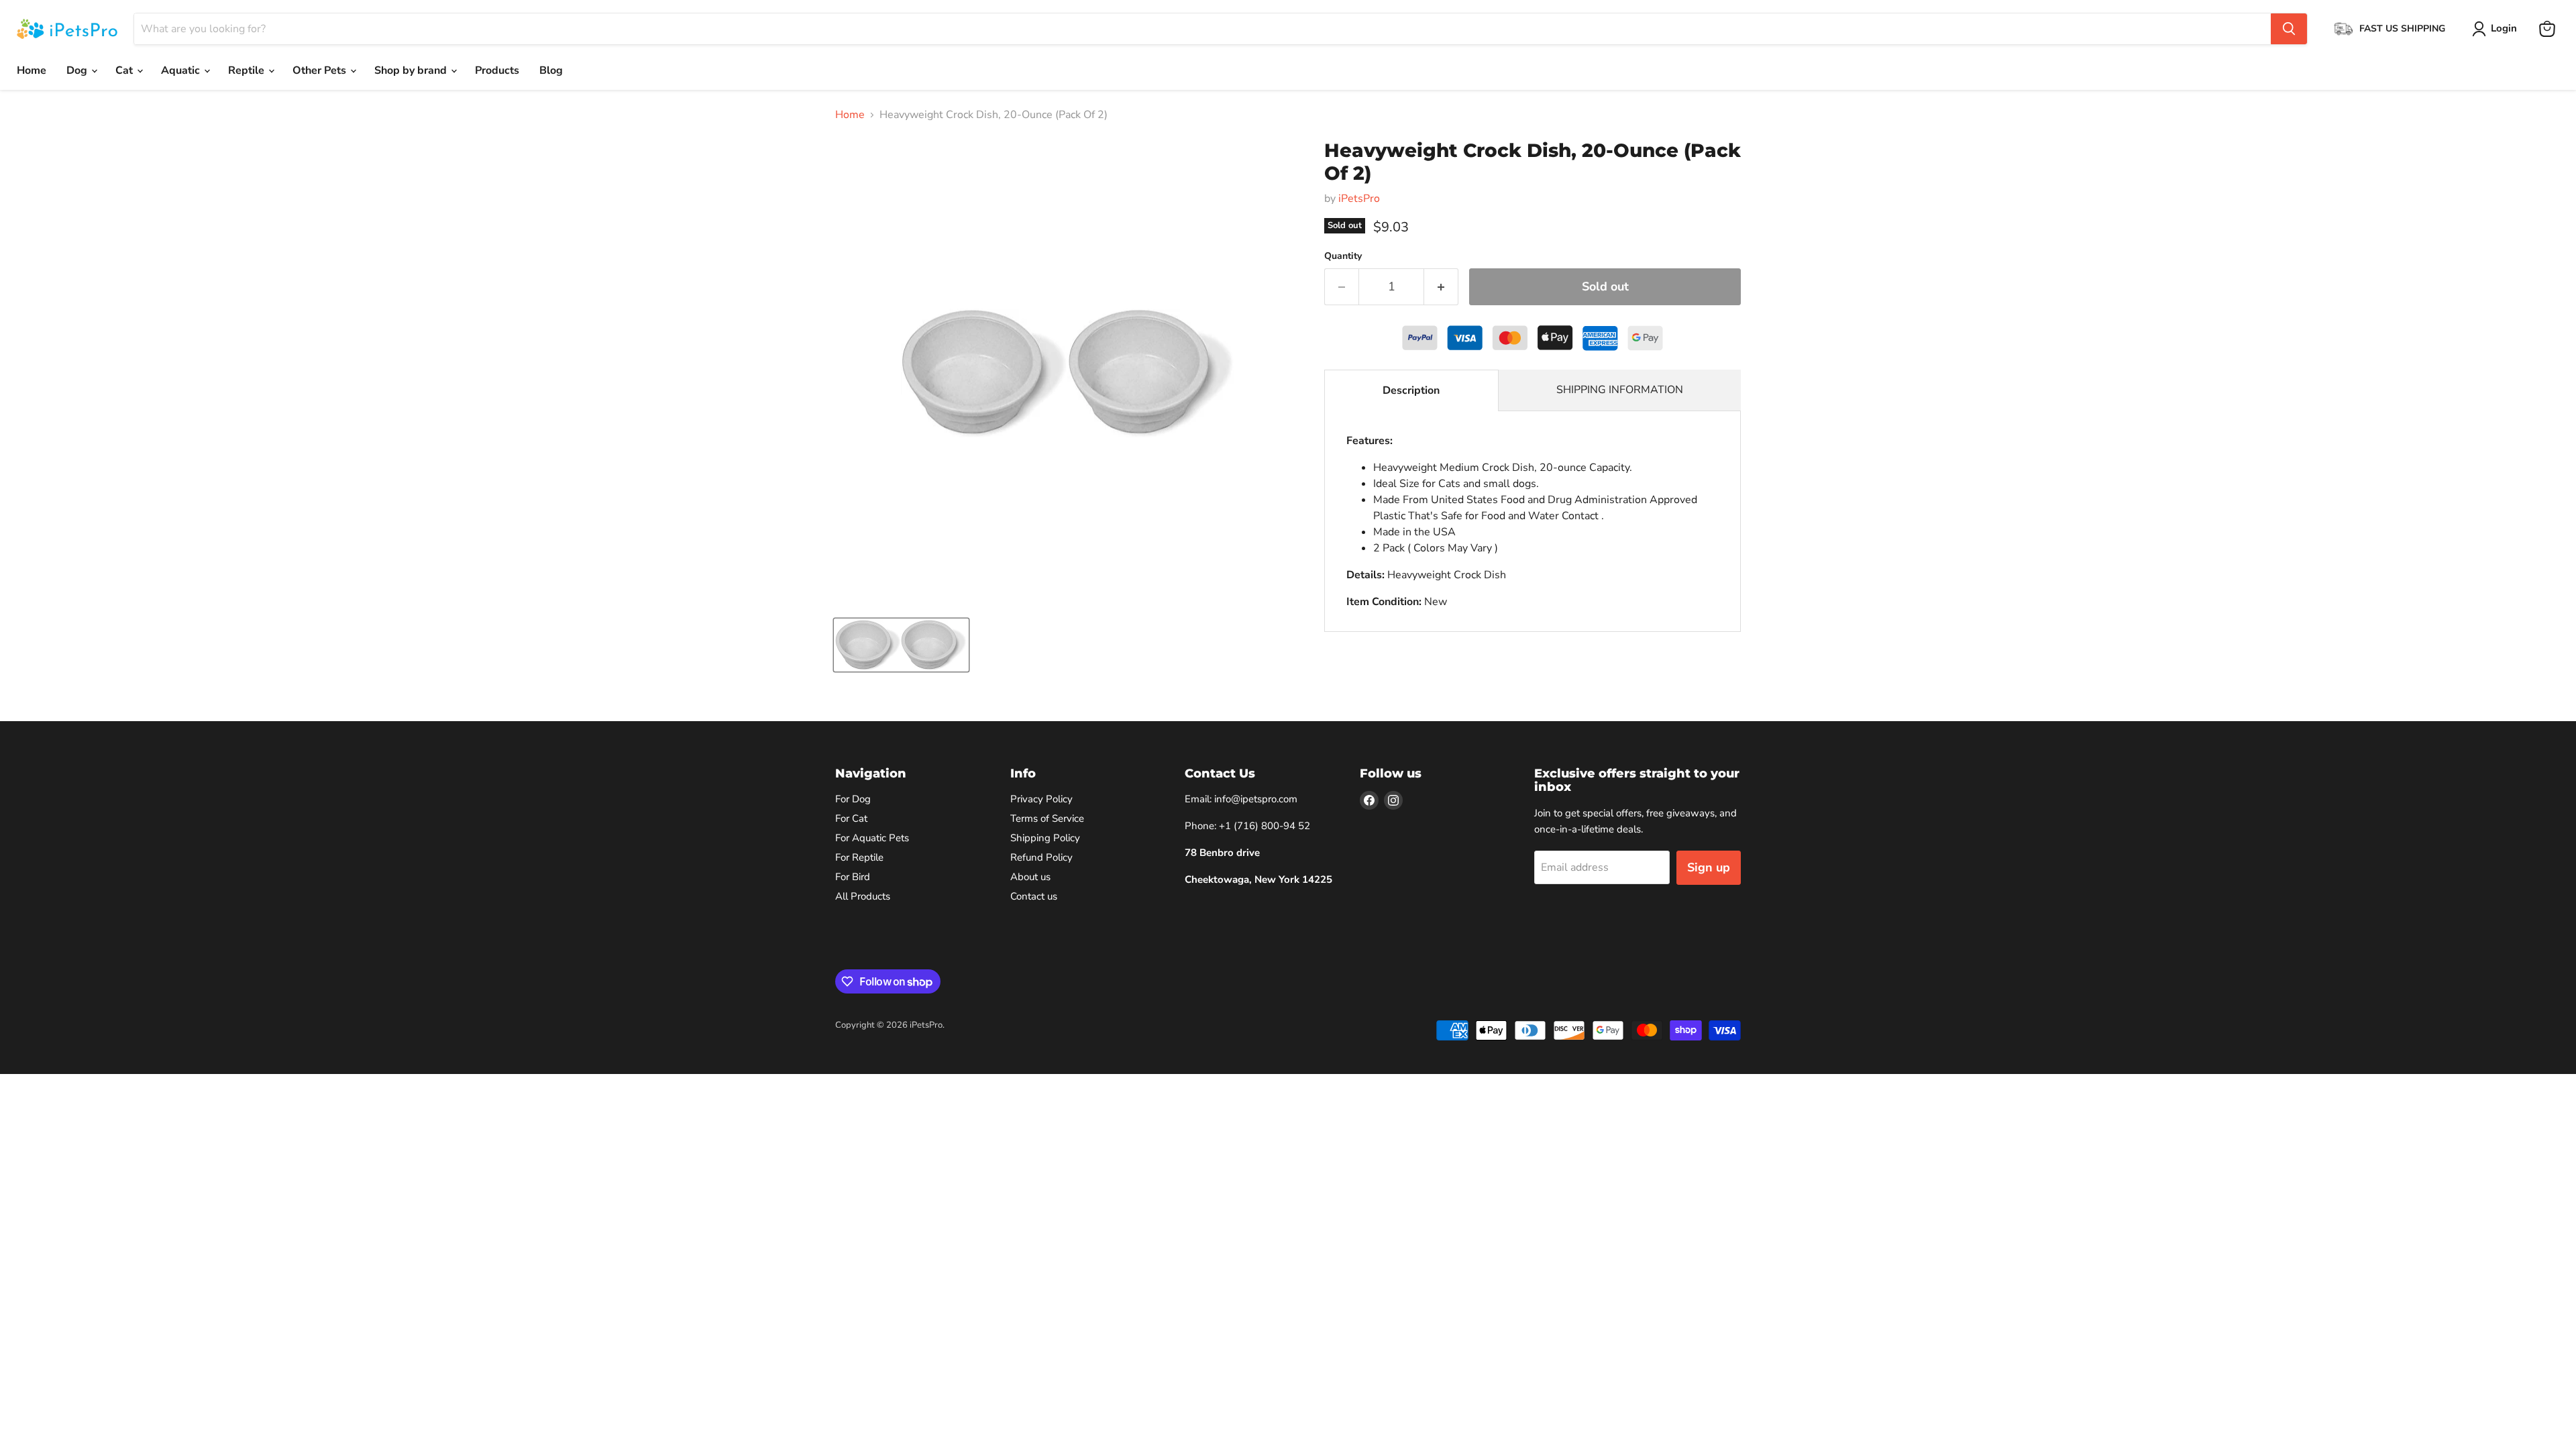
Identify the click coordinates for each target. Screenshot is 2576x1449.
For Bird (853, 877)
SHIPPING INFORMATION (1620, 390)
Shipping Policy (1045, 838)
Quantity (1343, 256)
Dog (78, 70)
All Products (863, 896)
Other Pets (321, 70)
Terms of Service (1047, 818)
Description (1411, 390)
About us (1030, 877)
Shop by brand (412, 70)
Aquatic (182, 70)
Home (32, 70)
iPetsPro (1359, 199)
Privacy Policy (1041, 799)
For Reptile (859, 857)
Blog (551, 70)
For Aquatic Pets (872, 838)
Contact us (1034, 896)
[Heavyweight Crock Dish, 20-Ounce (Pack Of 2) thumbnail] (901, 645)
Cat (125, 70)
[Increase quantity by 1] (1441, 287)
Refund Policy (1041, 857)
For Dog (853, 799)
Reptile (248, 70)
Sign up (1709, 867)
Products (497, 70)
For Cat (851, 818)
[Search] (2289, 29)
